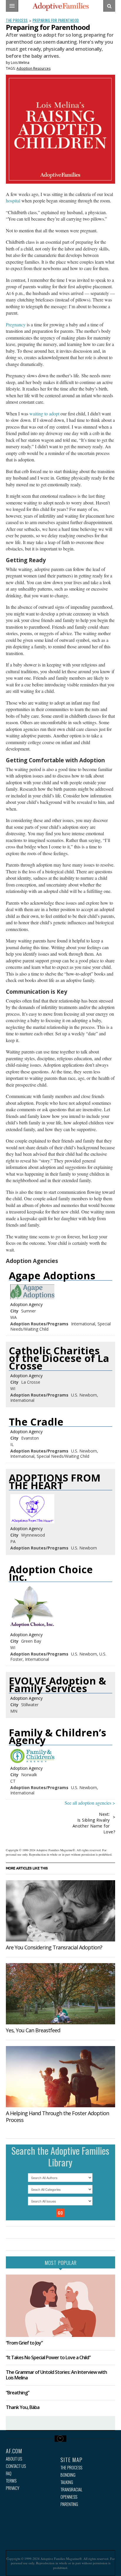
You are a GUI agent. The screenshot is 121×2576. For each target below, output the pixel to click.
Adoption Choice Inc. (51, 1573)
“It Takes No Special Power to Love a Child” (48, 2357)
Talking (67, 2482)
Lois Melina (20, 63)
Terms (11, 2481)
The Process (17, 20)
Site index (60, 2439)
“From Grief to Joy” (24, 2343)
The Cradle (36, 1422)
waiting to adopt (44, 414)
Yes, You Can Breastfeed (33, 2030)
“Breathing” (17, 2393)
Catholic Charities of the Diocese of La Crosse (59, 1358)
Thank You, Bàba (23, 2407)
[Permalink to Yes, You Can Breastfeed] (60, 1994)
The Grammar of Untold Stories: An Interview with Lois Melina (56, 2375)
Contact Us (16, 2466)
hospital (13, 201)
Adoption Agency (26, 1304)
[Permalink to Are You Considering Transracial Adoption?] (60, 1911)
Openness (69, 2497)
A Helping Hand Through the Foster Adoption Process (57, 2116)
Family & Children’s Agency (57, 1736)
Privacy (13, 2488)
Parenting (69, 2504)
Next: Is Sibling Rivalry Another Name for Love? (94, 1823)
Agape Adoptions (52, 1276)
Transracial (71, 2489)
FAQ (9, 2473)
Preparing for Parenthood (56, 20)
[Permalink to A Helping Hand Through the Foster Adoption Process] (60, 2077)
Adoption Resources (33, 68)
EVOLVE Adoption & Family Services (57, 1685)
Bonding (68, 2475)
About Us (14, 2459)
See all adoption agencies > (90, 1803)
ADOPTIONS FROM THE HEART (55, 1482)
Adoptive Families (60, 7)
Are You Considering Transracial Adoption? (54, 1947)
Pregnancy (16, 324)
